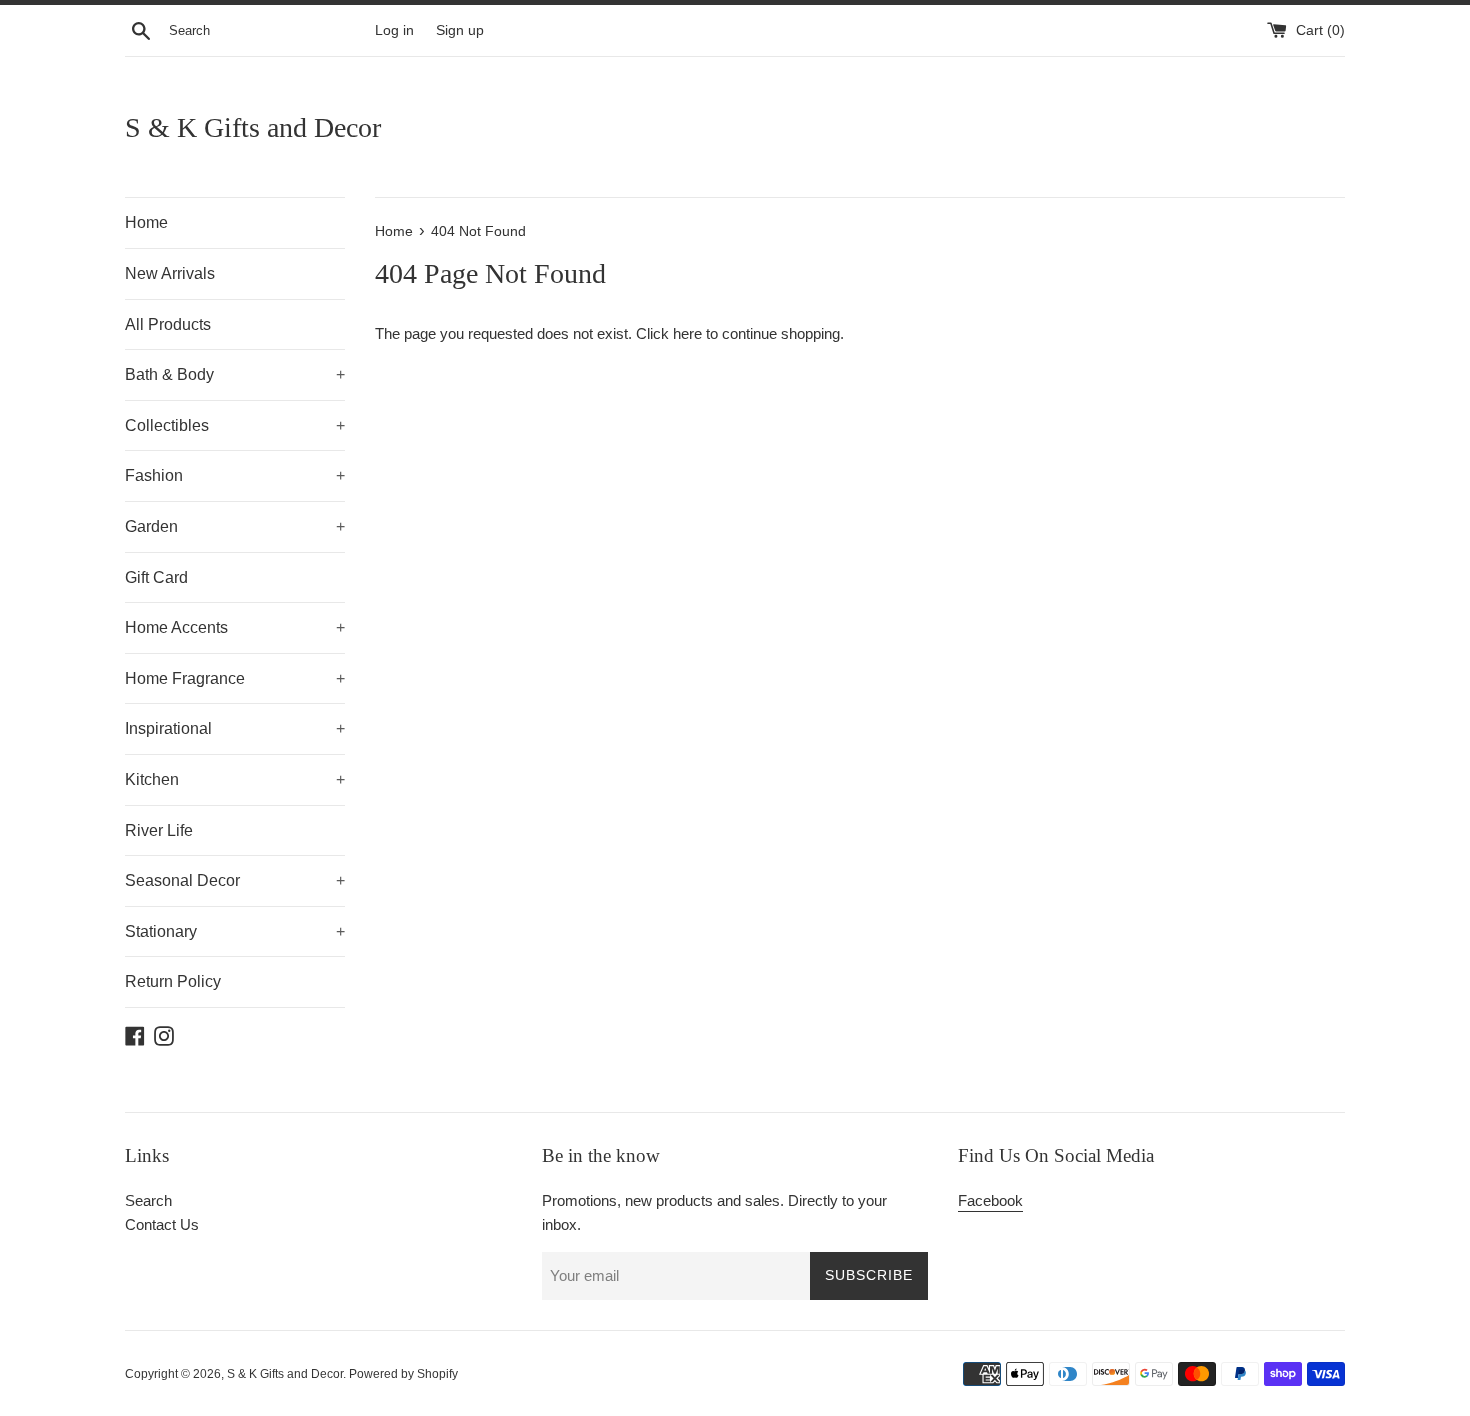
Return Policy (173, 981)
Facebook (990, 1200)
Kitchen (235, 779)
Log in (394, 30)
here (687, 333)
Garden (235, 526)
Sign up (460, 30)
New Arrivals (170, 273)
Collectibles (235, 425)
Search (148, 1200)
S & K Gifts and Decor (253, 127)
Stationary (235, 931)
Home (146, 222)
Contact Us (162, 1224)
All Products (168, 324)
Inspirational (235, 728)
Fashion (235, 475)
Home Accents (235, 627)
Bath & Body (235, 374)
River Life (159, 830)
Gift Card (156, 577)
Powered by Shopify (403, 1374)
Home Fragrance (235, 678)
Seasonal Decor (235, 880)
